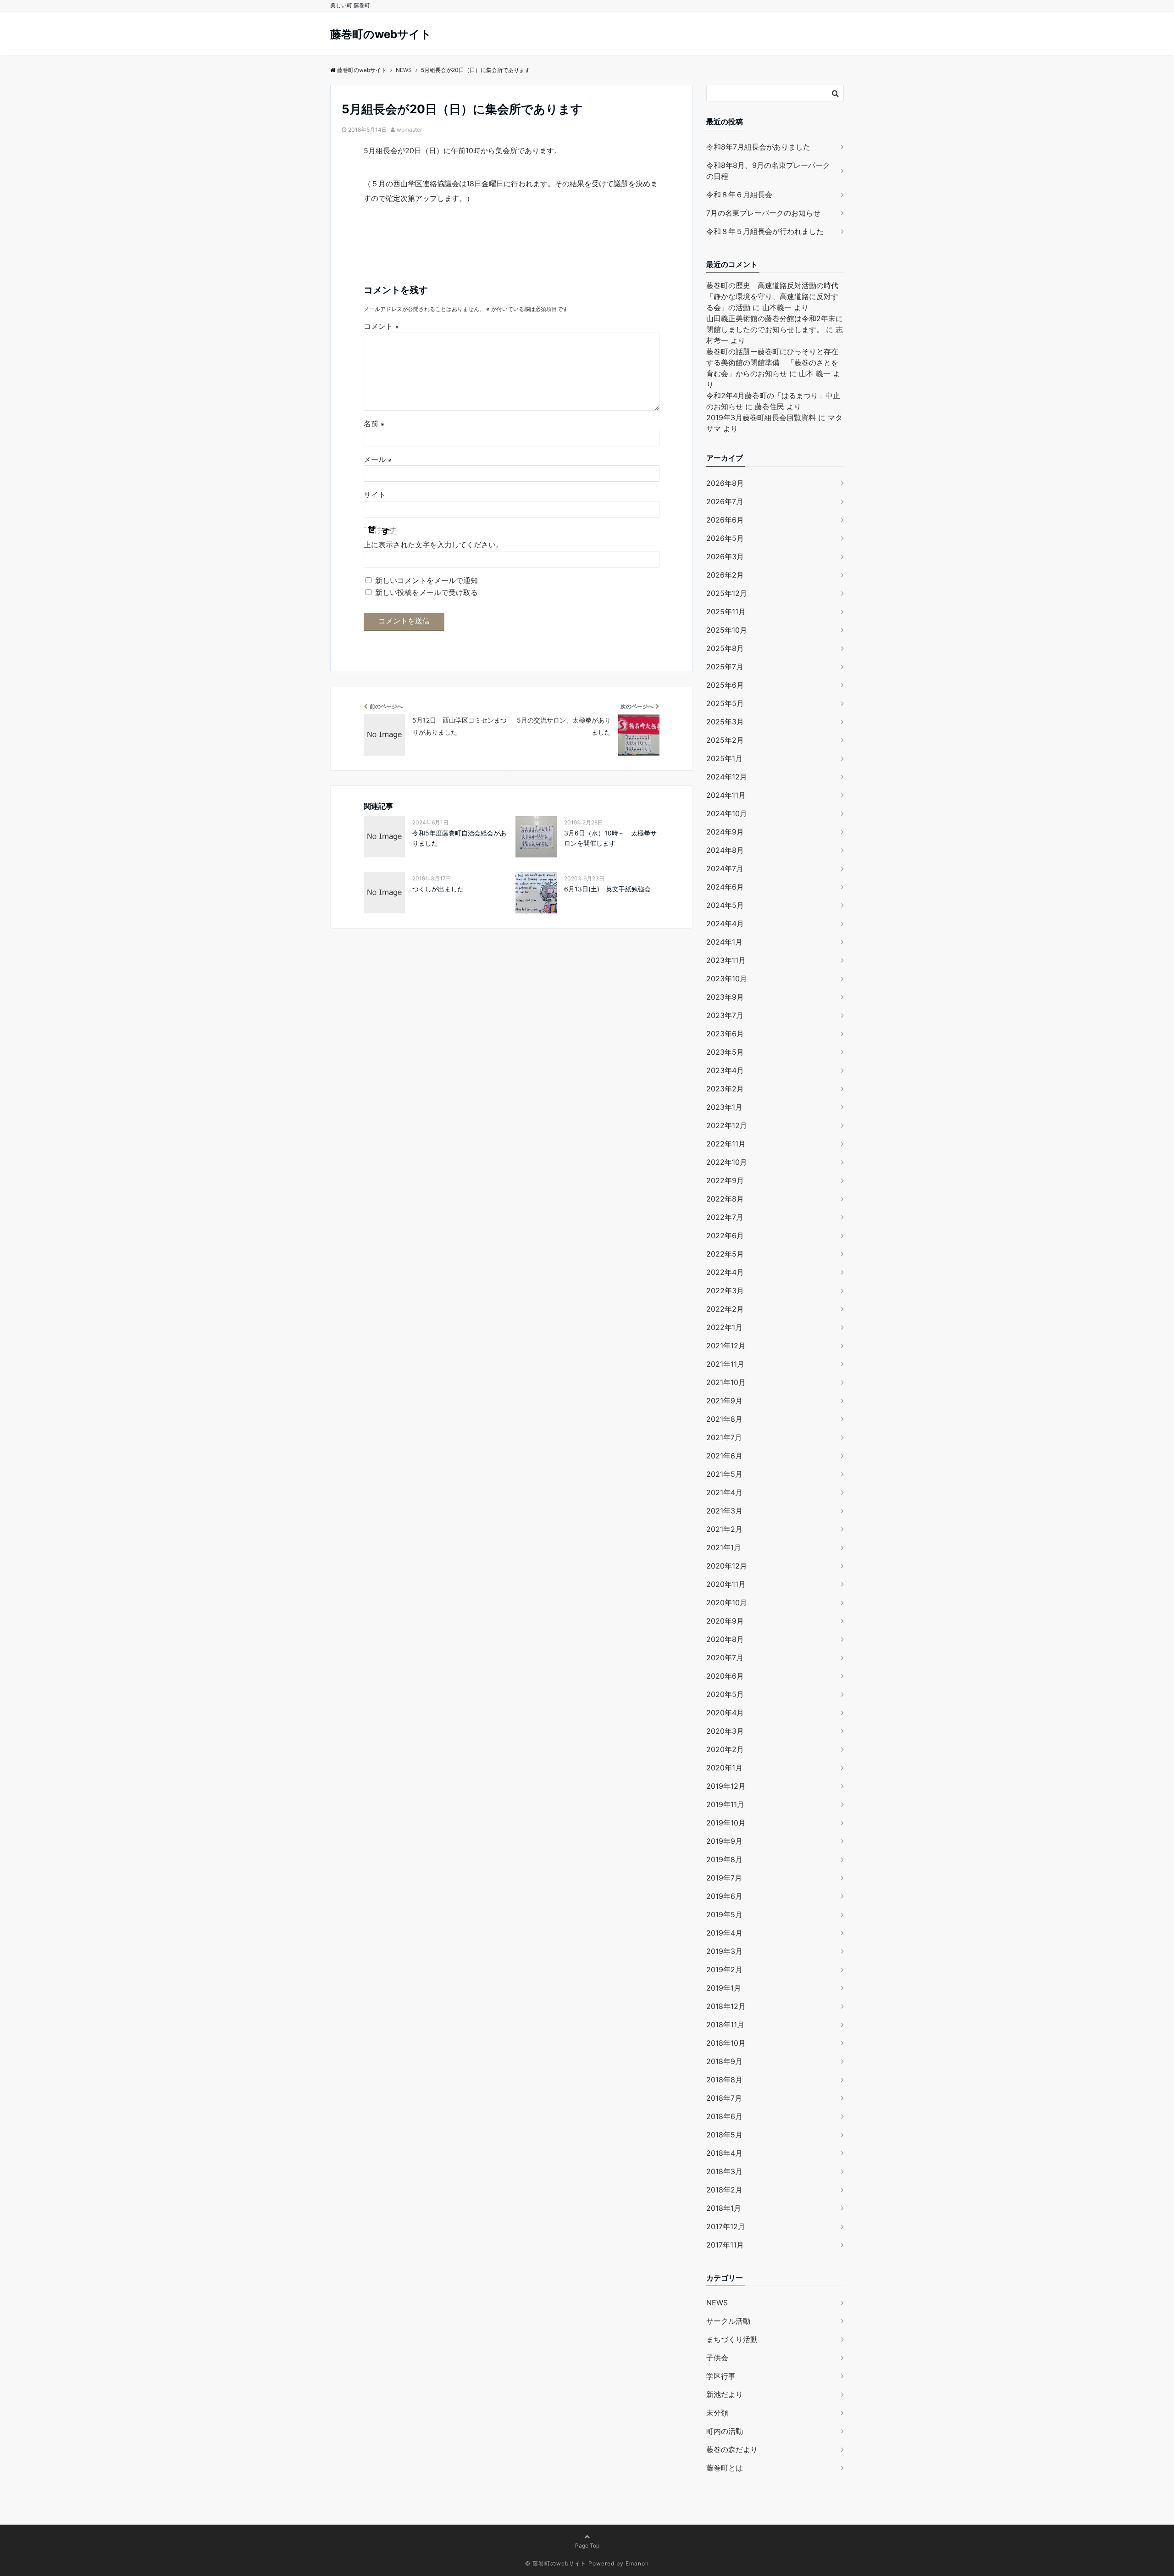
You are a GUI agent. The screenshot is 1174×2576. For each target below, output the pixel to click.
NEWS (717, 2303)
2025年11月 (726, 612)
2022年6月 (725, 1235)
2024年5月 (725, 905)
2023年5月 (725, 1052)
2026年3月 (725, 556)
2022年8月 (725, 1199)
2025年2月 (725, 740)
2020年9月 (725, 1621)
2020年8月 (725, 1639)
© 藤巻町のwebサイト (556, 2563)
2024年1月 (724, 942)
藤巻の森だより (732, 2449)
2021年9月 (724, 1401)
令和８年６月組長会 (739, 195)
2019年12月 (726, 1786)
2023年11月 (726, 960)
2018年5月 (724, 2135)
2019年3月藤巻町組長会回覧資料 (761, 417)
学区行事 (721, 2376)
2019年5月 (724, 1914)
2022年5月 (725, 1254)
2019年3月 (724, 1951)
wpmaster (409, 130)
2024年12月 (727, 777)
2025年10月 (727, 630)
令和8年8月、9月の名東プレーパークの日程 (768, 171)
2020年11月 (726, 1584)
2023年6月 (725, 1034)
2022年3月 (725, 1291)
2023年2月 (725, 1089)
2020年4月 (725, 1713)
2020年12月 (727, 1566)
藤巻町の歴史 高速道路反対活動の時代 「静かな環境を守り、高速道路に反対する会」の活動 (776, 296)
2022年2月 (725, 1309)
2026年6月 (725, 520)
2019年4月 (724, 1933)
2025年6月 (725, 685)
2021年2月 (724, 1529)
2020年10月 (727, 1602)
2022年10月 (727, 1162)
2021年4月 (724, 1492)
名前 (374, 423)
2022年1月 (724, 1327)
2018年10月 (726, 2043)
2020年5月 (725, 1694)
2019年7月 (724, 1878)
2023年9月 (725, 997)
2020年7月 (725, 1658)
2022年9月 (725, 1180)
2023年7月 (725, 1015)
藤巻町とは (725, 2468)
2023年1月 (724, 1107)
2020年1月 (724, 1768)
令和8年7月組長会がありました (758, 147)
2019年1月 (724, 1988)
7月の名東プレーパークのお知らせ (763, 213)
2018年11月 (725, 2025)
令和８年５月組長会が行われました (765, 231)
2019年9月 (724, 1841)
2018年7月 (724, 2098)
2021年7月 (724, 1437)
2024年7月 (725, 868)
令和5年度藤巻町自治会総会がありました (459, 838)
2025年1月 (724, 758)
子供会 (717, 2358)
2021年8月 (724, 1419)
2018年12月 (726, 2006)
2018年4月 (724, 2153)
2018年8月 (724, 2080)
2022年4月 (725, 1272)
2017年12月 (726, 2226)
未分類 (717, 2413)
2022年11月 (726, 1144)
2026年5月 (725, 538)
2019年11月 (725, 1804)
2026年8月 (725, 483)
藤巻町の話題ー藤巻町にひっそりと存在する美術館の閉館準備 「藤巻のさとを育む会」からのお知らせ (772, 362)
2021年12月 (726, 1346)
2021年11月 (725, 1364)
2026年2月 (725, 575)
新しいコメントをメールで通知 (426, 580)
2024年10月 (727, 813)
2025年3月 (725, 722)
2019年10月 (726, 1823)
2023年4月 (725, 1070)
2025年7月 (725, 667)
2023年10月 (727, 979)
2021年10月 (726, 1382)
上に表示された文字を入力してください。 (433, 545)
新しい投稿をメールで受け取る (426, 592)
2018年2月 (724, 2190)
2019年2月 (724, 1970)
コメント (381, 326)
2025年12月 (727, 593)
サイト (375, 495)
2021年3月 (724, 1511)
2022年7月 (725, 1217)
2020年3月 (725, 1731)
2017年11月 (725, 2245)
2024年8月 (725, 850)
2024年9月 (725, 832)
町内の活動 (725, 2431)
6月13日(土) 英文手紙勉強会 (607, 889)
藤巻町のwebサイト (381, 34)
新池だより (725, 2394)
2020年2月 (725, 1749)
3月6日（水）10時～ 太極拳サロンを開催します (610, 838)
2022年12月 (727, 1125)
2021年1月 (724, 1547)
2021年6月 (724, 1456)
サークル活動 (728, 2321)
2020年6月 (725, 1676)
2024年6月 (725, 887)
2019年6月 (724, 1896)
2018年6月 (724, 2116)
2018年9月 (724, 2061)
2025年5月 (725, 703)
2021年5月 (724, 1474)
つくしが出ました (438, 889)
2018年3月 (724, 2171)
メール (378, 459)
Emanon (637, 2563)
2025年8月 (725, 648)
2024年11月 (726, 795)
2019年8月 (724, 1859)
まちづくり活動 (732, 2339)
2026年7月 (725, 501)
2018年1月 (724, 2208)
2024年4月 (725, 924)
